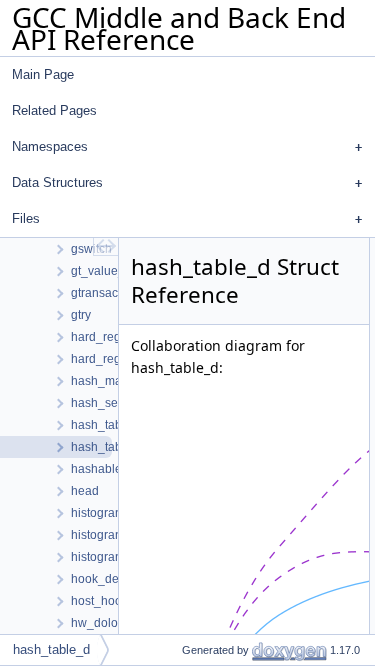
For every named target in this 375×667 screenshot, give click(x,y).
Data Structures (57, 182)
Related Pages (54, 110)
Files (26, 218)
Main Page (43, 74)
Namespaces (50, 146)
